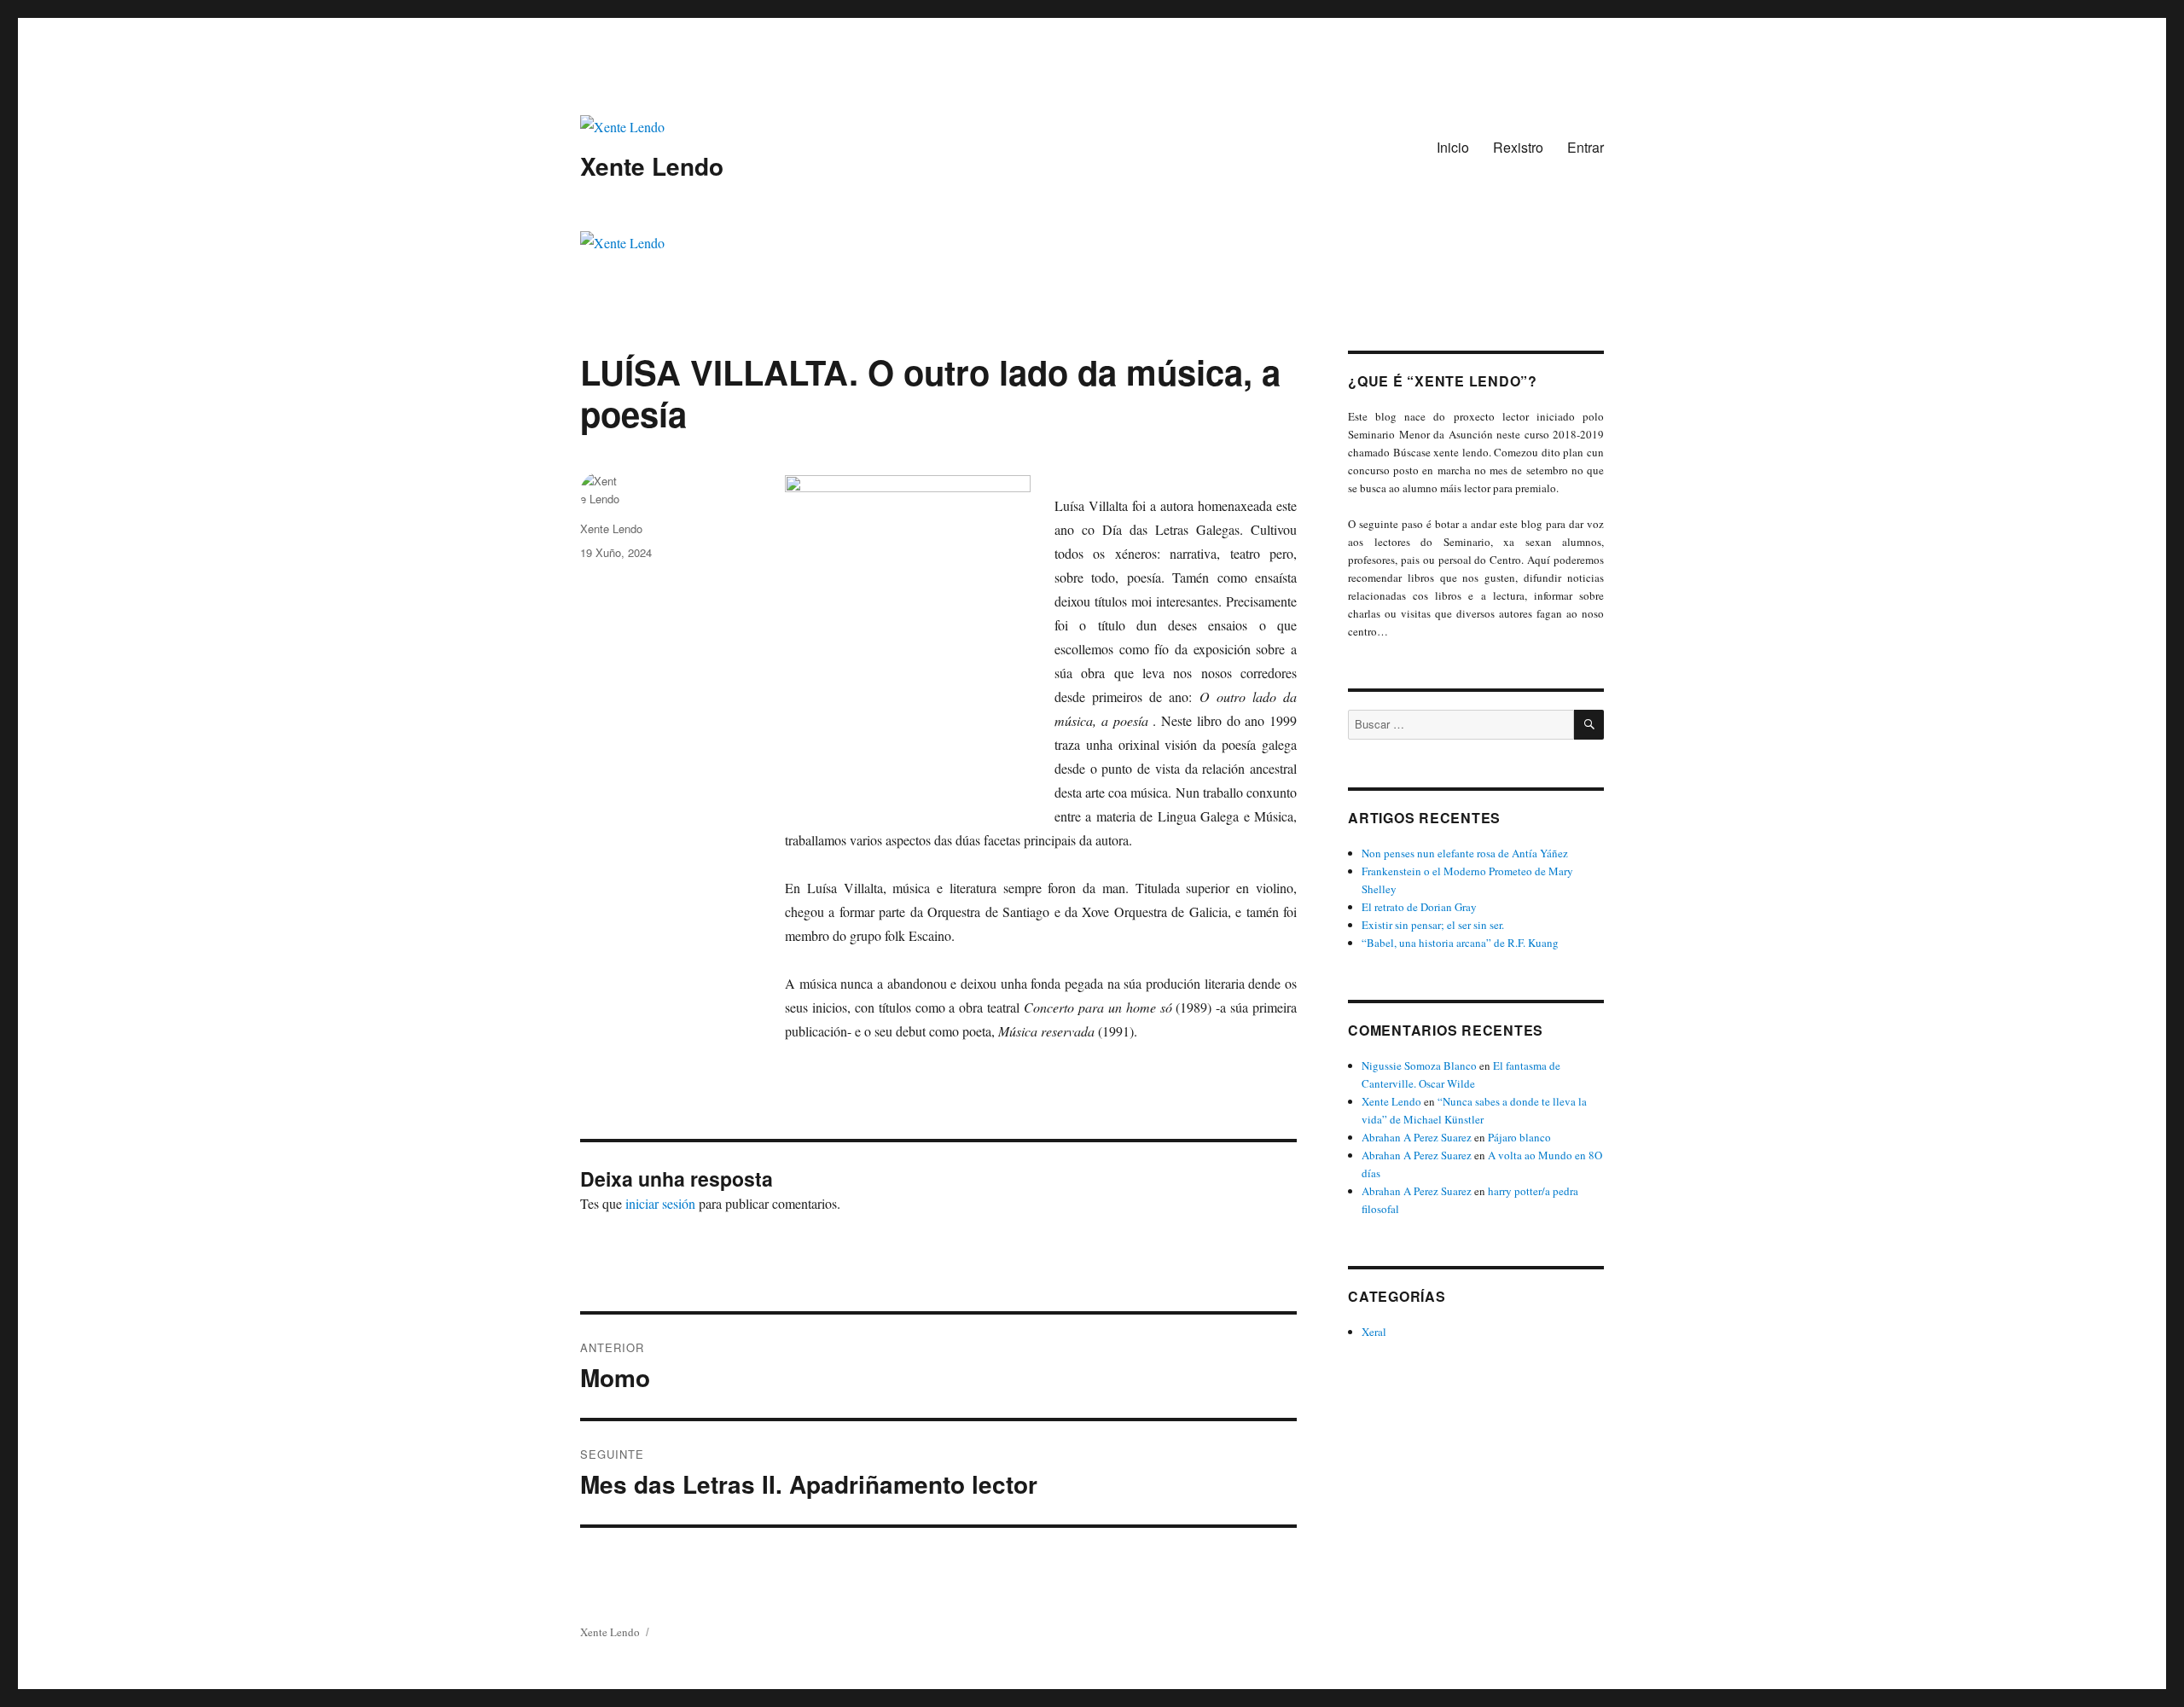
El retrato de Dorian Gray (1419, 907)
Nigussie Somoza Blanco (1419, 1065)
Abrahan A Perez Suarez (1417, 1137)
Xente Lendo (652, 166)
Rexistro (1518, 147)
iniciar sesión (660, 1203)
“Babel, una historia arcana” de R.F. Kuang (1460, 943)
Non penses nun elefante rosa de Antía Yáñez (1465, 853)
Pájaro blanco (1519, 1137)
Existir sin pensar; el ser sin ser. (1433, 925)
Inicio (1453, 147)
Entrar (1586, 147)
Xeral (1374, 1332)
